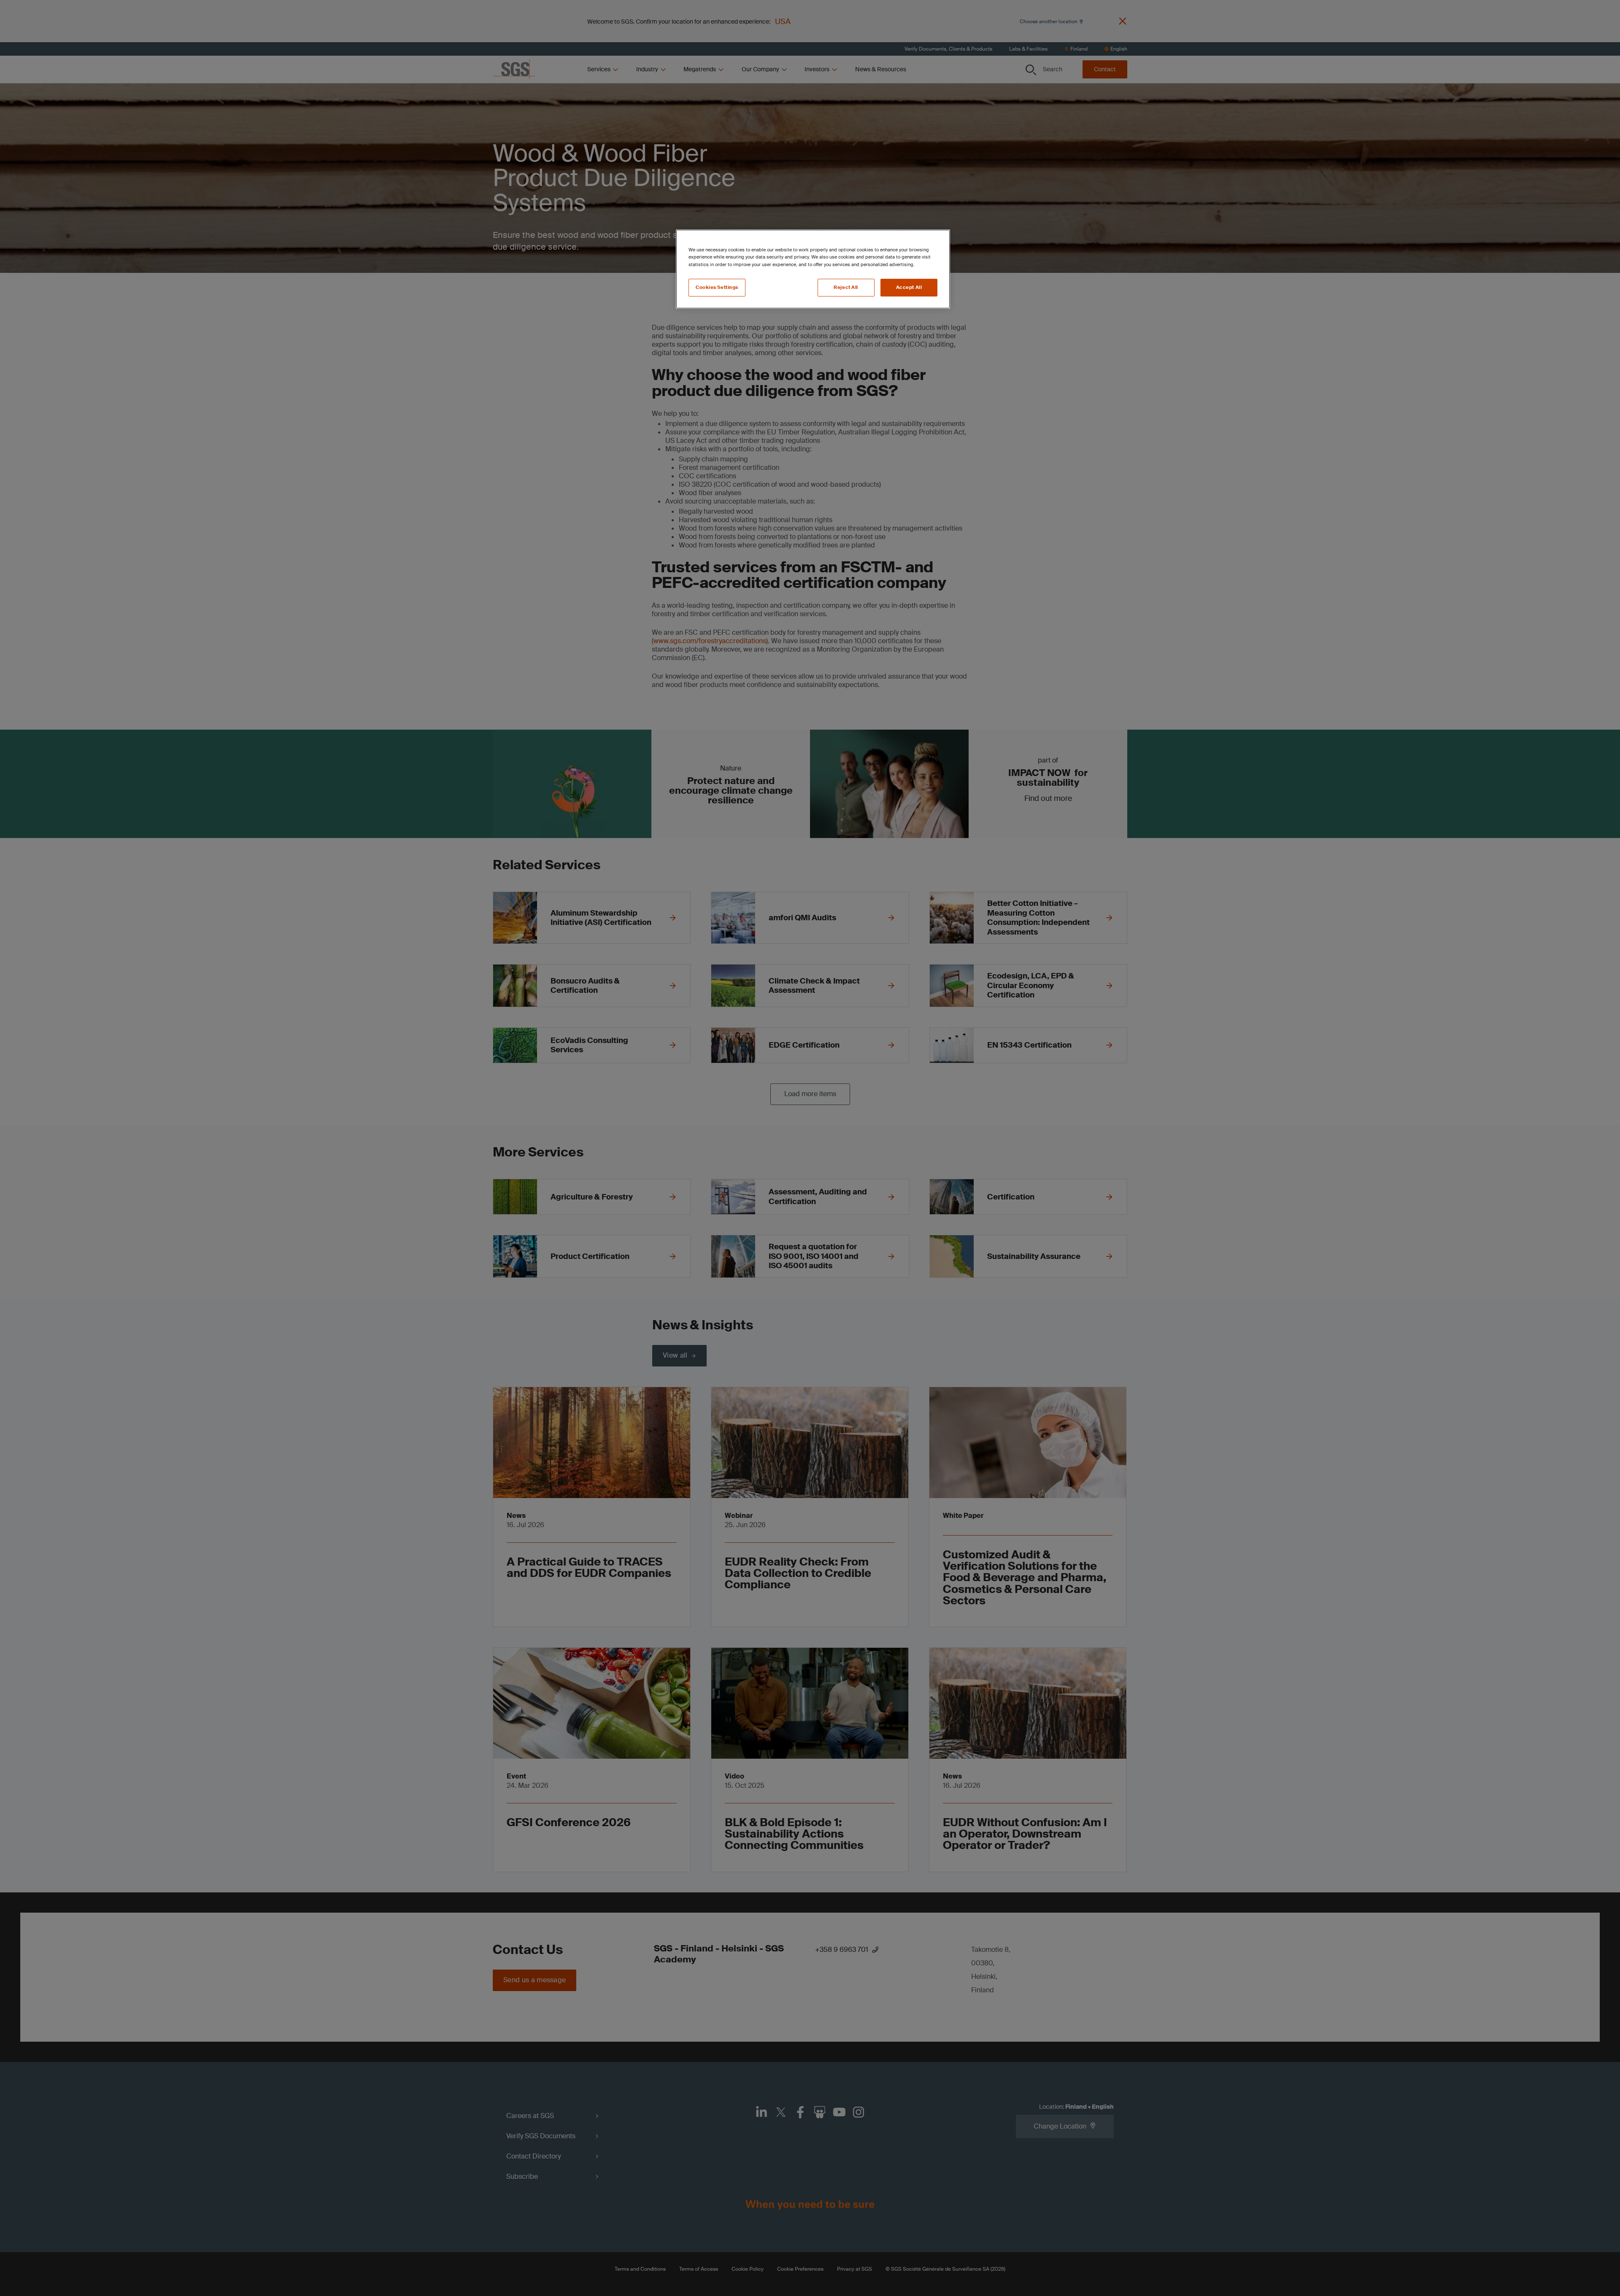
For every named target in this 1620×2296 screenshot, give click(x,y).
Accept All (909, 287)
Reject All (846, 287)
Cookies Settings (717, 287)
